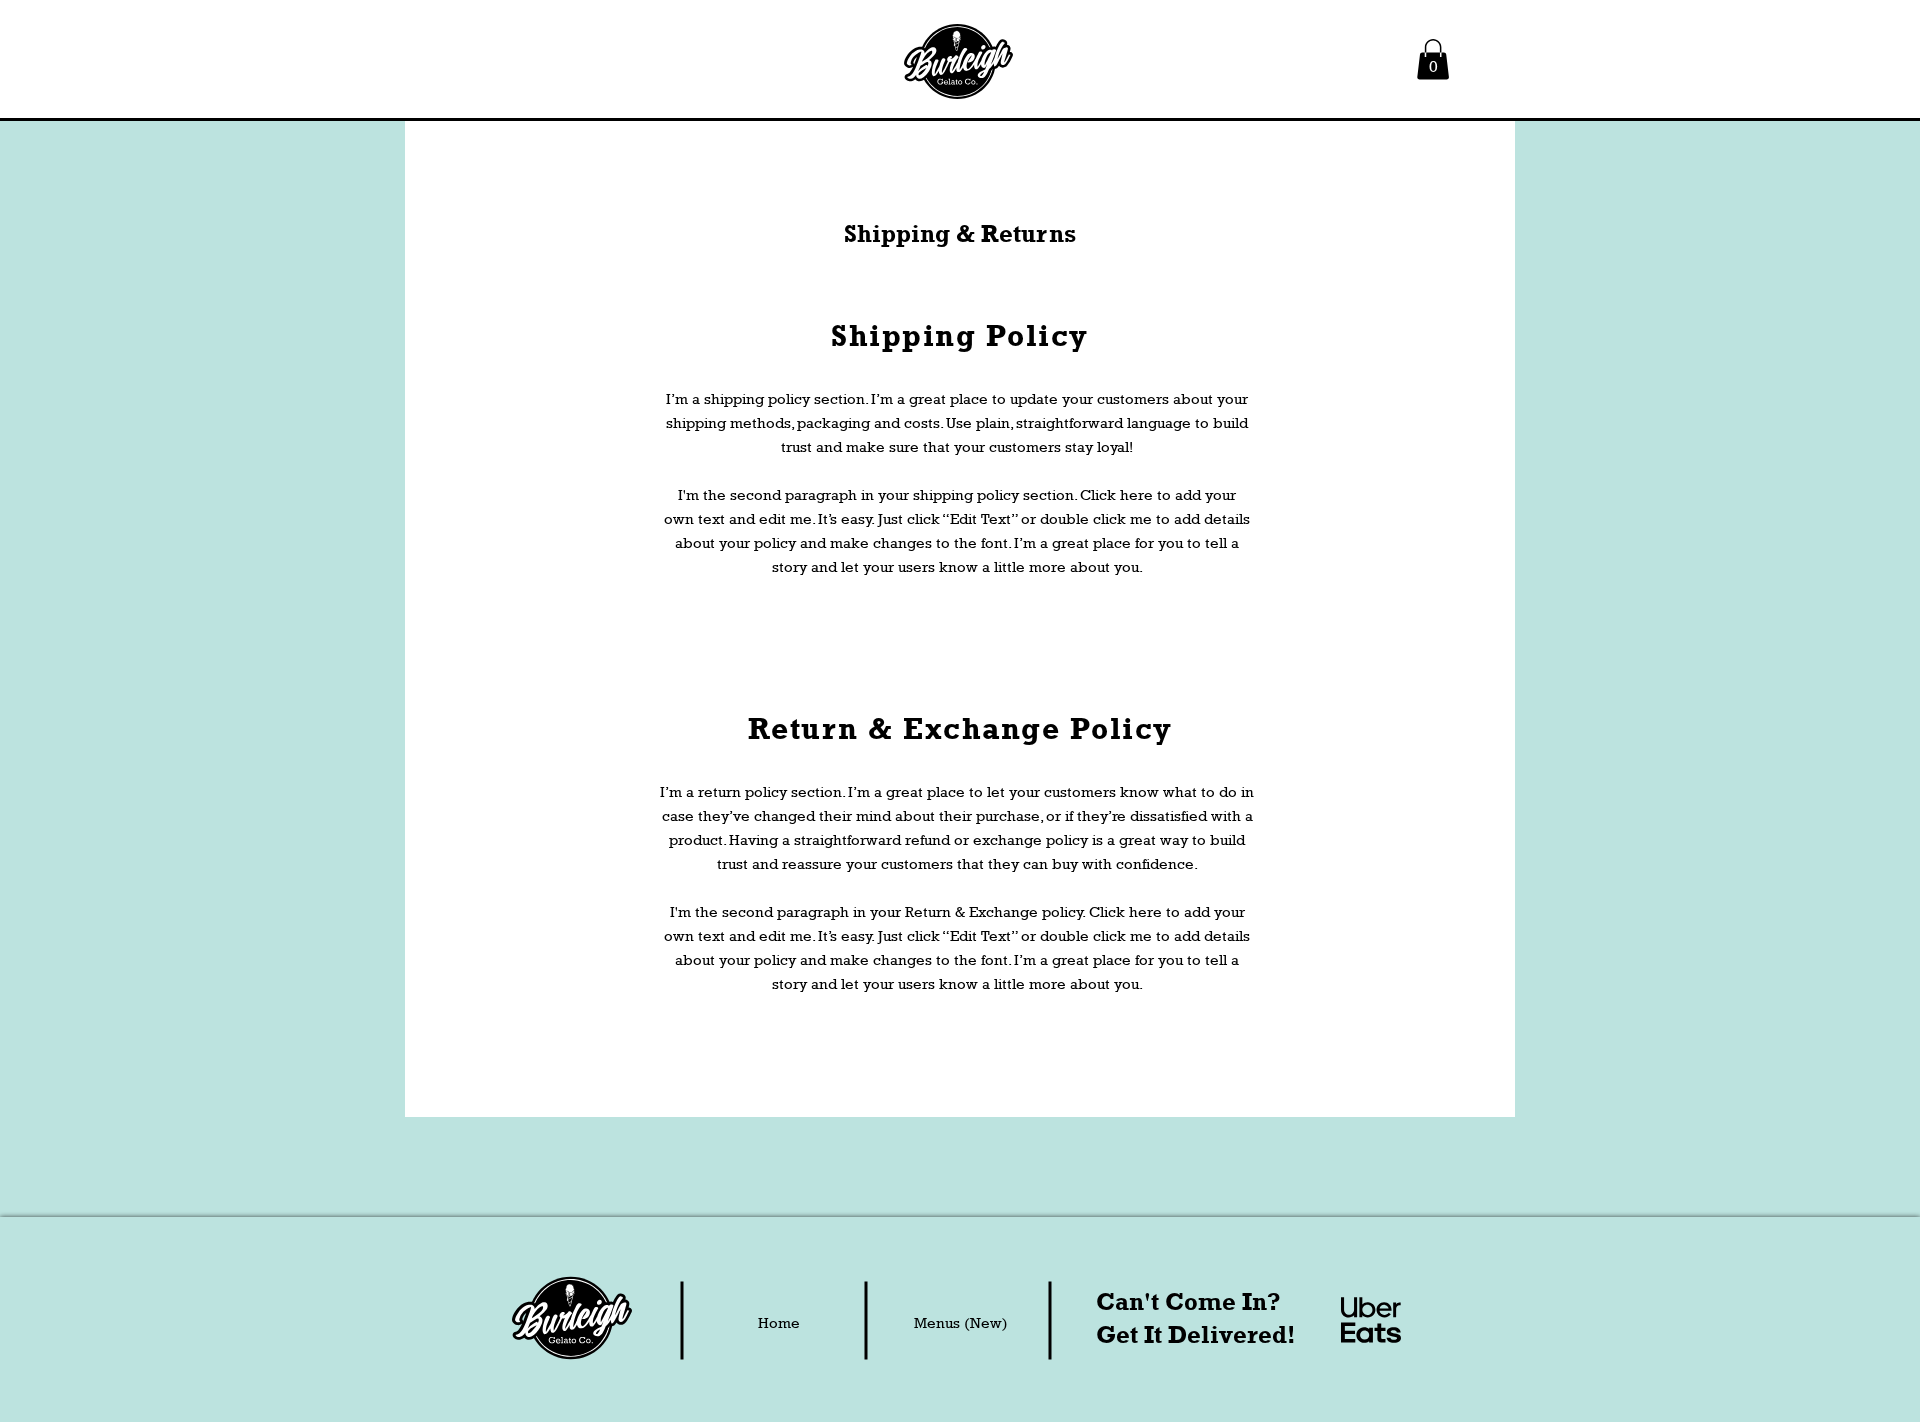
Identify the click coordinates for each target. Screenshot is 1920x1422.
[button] (1433, 59)
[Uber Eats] (1371, 1320)
